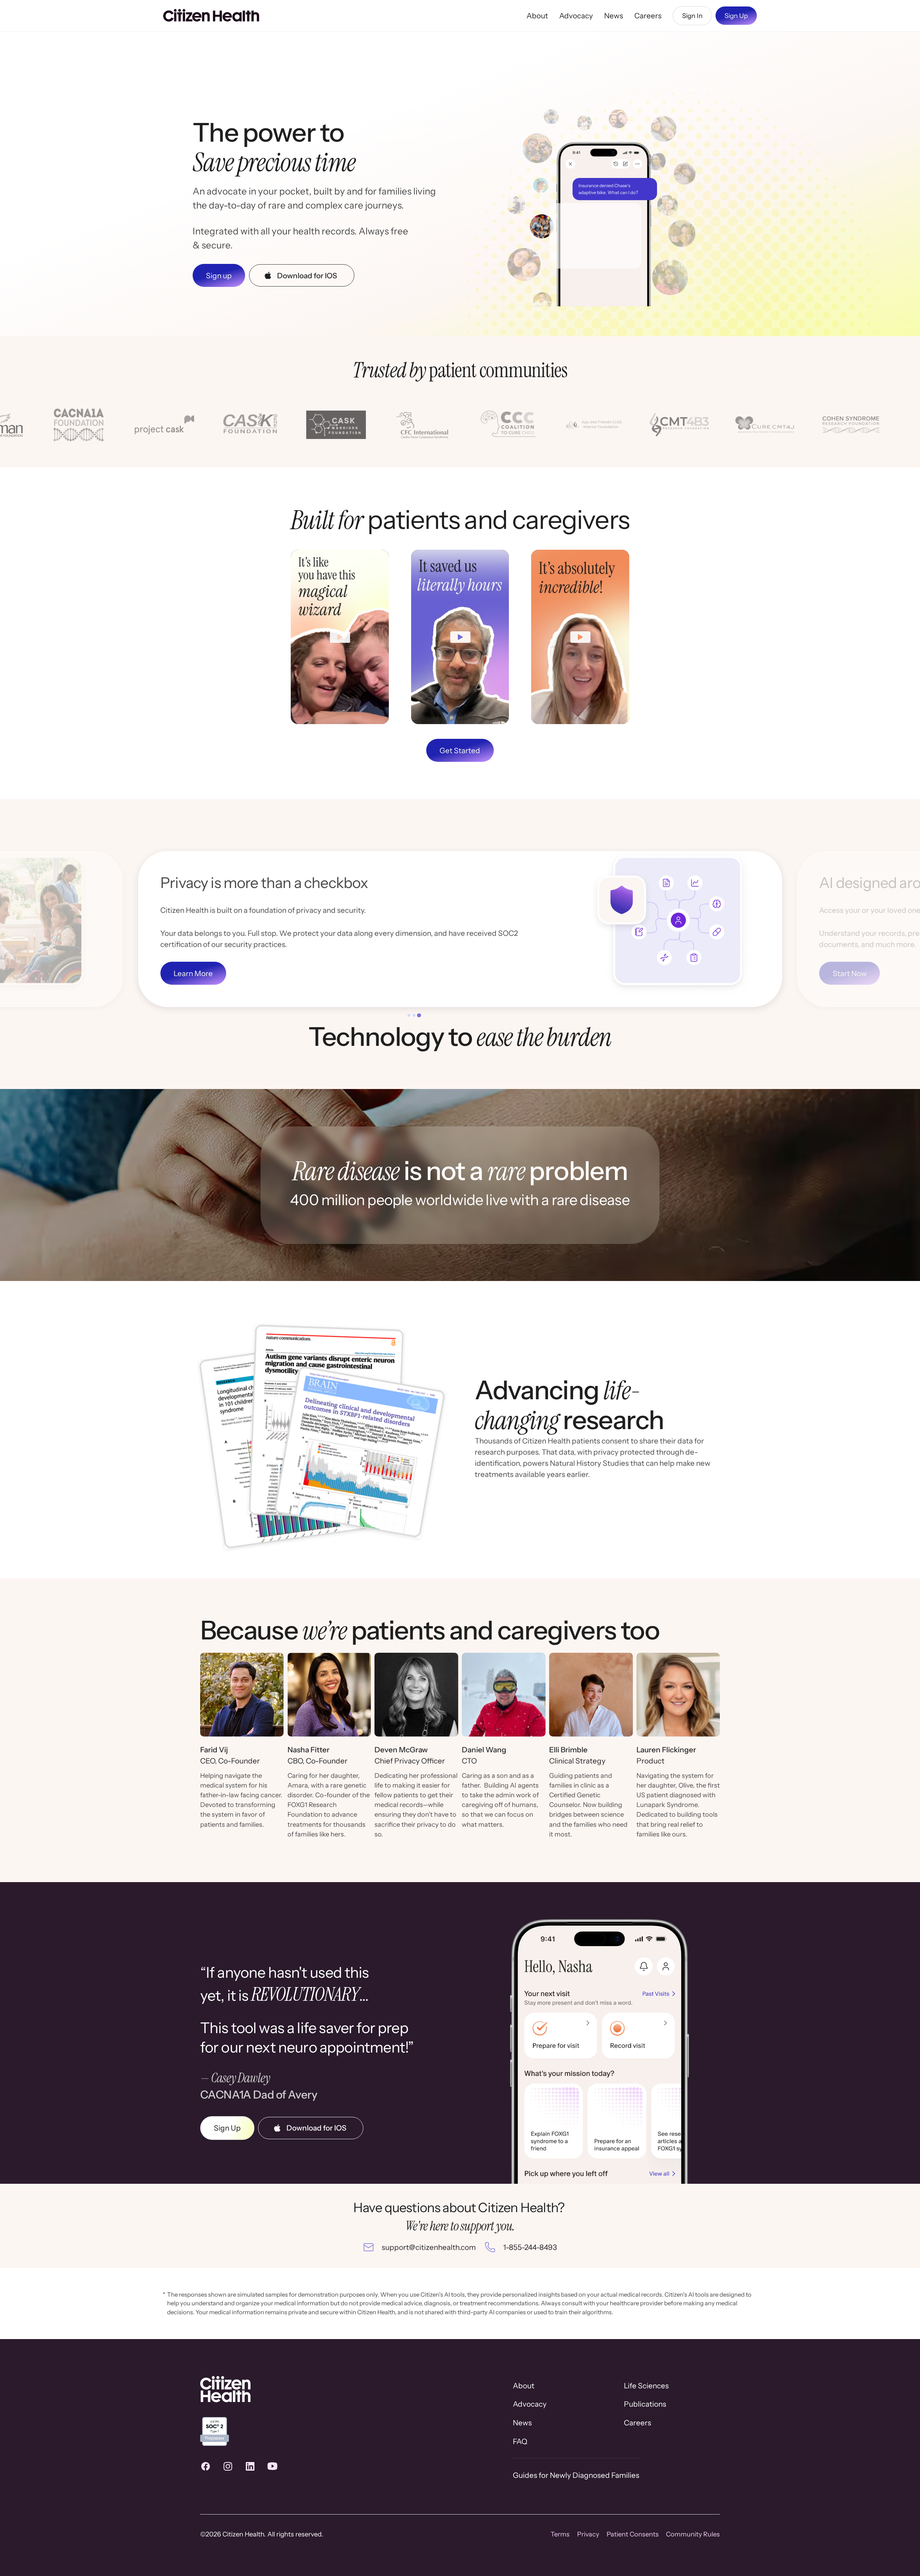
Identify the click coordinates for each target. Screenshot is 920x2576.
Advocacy (576, 16)
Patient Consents (633, 2534)
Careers (648, 16)
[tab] (409, 1015)
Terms (560, 2534)
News (614, 16)
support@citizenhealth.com (429, 2247)
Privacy (588, 2534)
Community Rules (693, 2534)
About (537, 16)
